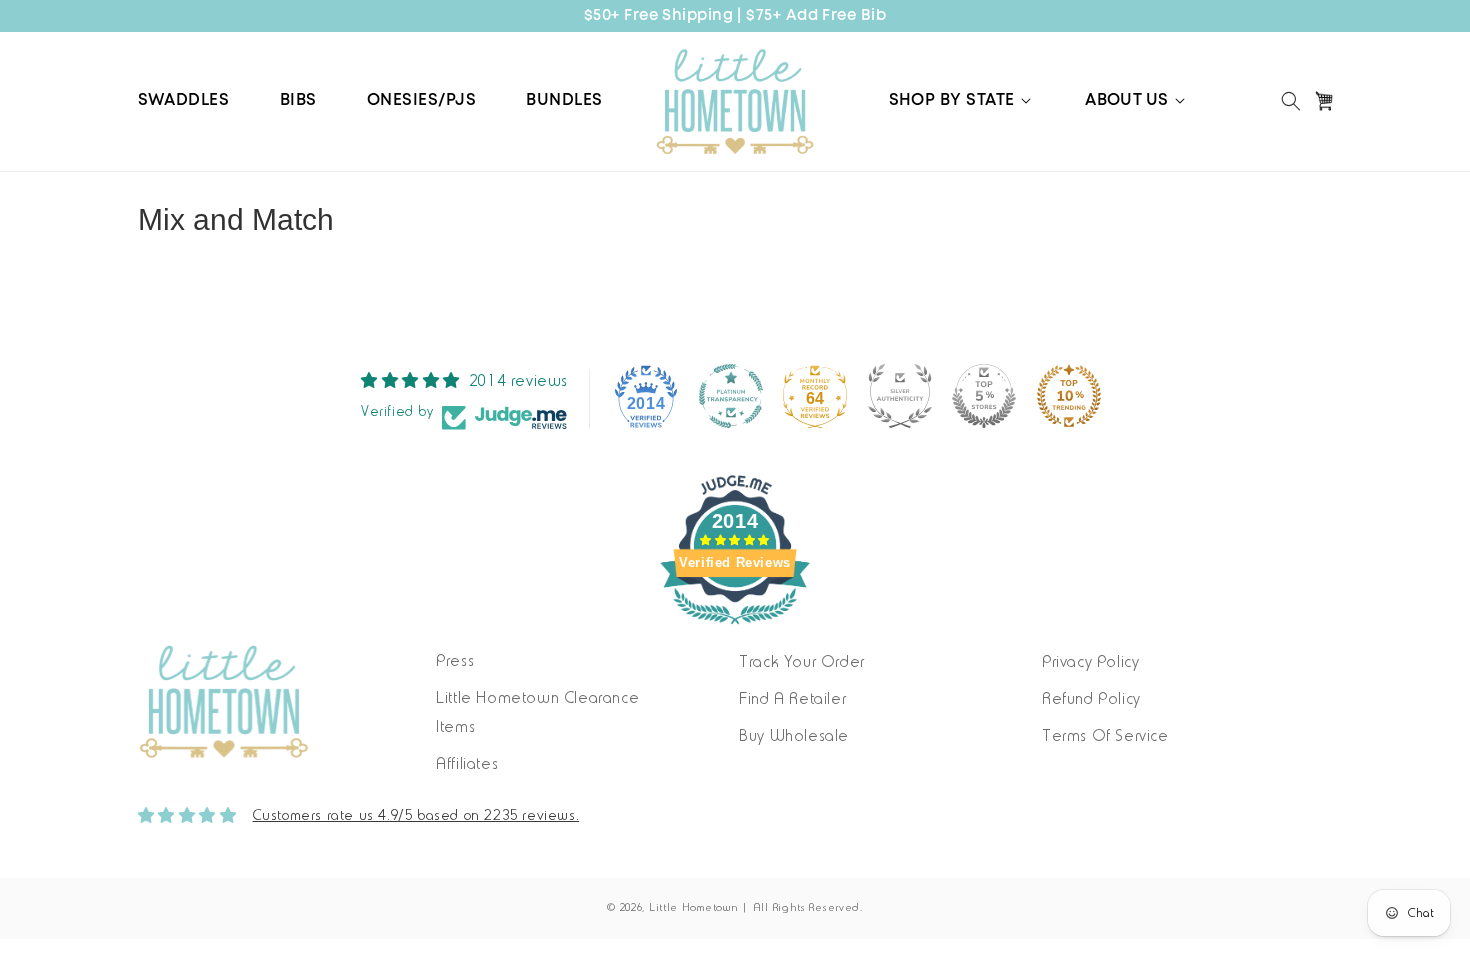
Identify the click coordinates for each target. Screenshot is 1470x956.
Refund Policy (1091, 700)
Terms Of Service (1105, 737)
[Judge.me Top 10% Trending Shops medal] (1069, 396)
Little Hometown (694, 908)
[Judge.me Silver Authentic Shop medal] (900, 396)
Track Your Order (802, 663)
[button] (962, 101)
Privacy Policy (1090, 663)
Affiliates (467, 765)
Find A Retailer (792, 700)
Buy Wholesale (794, 737)
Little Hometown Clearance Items (537, 713)
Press (455, 662)
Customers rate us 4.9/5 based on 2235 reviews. (416, 816)
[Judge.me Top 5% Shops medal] (984, 396)
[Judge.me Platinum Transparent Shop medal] (731, 396)
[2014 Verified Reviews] (735, 629)
